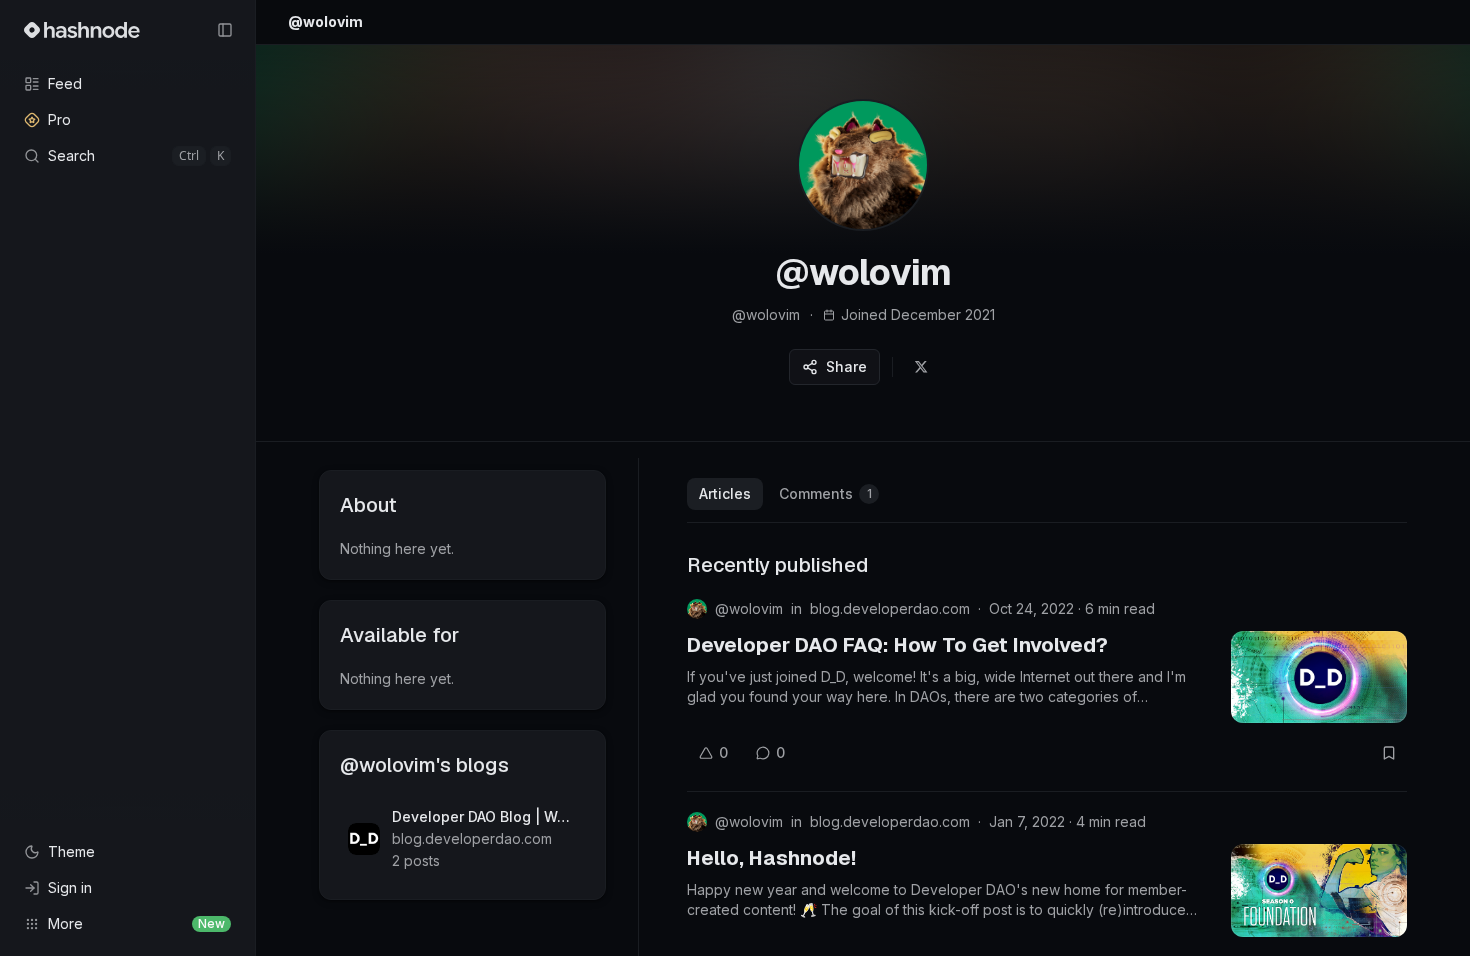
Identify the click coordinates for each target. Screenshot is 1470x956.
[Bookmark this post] (1389, 753)
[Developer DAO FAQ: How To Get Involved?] (1319, 677)
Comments (825, 493)
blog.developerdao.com (890, 608)
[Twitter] (921, 367)
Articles (725, 493)
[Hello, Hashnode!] (1319, 890)
